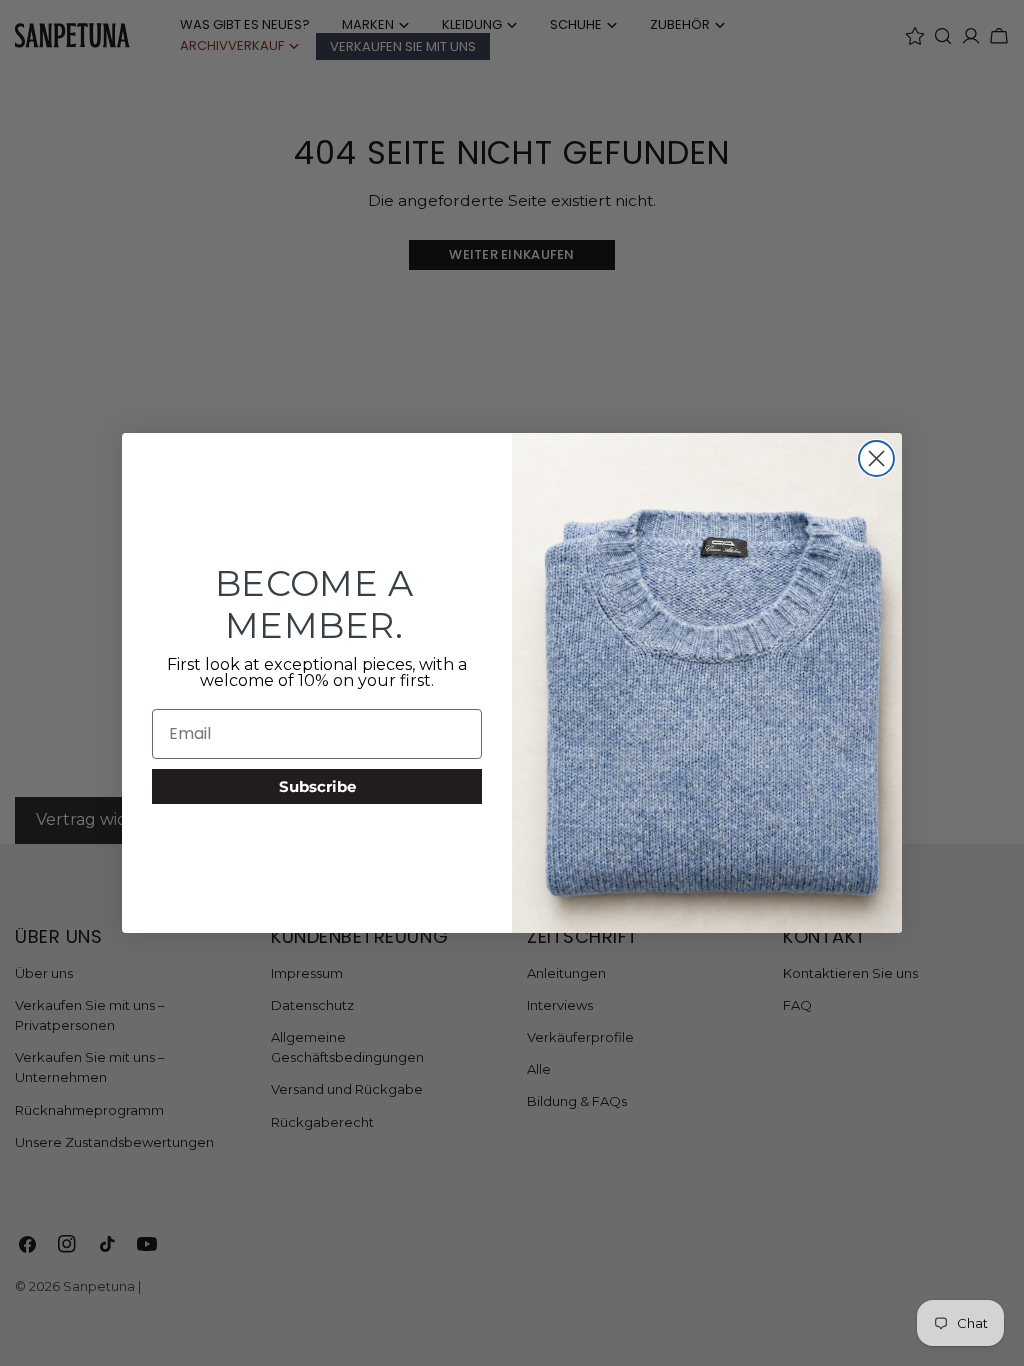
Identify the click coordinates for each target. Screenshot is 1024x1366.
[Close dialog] (876, 458)
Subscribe (317, 786)
